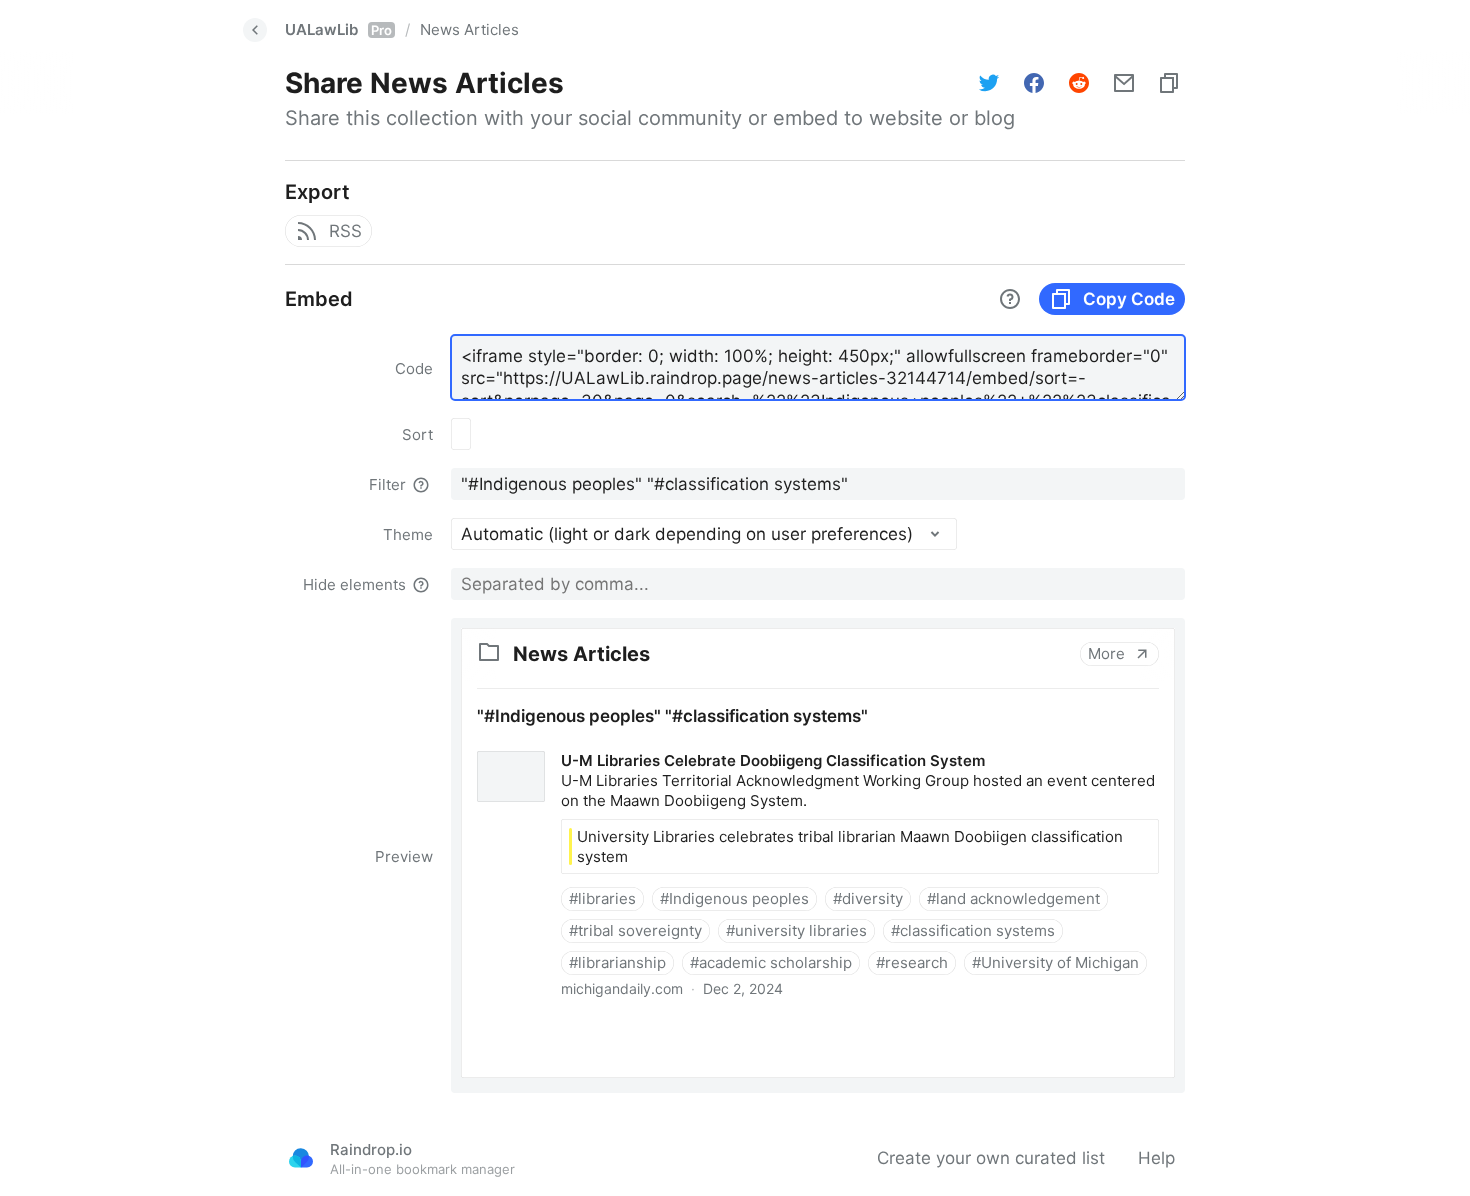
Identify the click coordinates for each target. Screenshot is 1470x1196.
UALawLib (338, 29)
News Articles (469, 29)
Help (1156, 1158)
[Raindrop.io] (301, 1158)
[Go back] (255, 30)
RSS (345, 231)
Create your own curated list (991, 1158)
